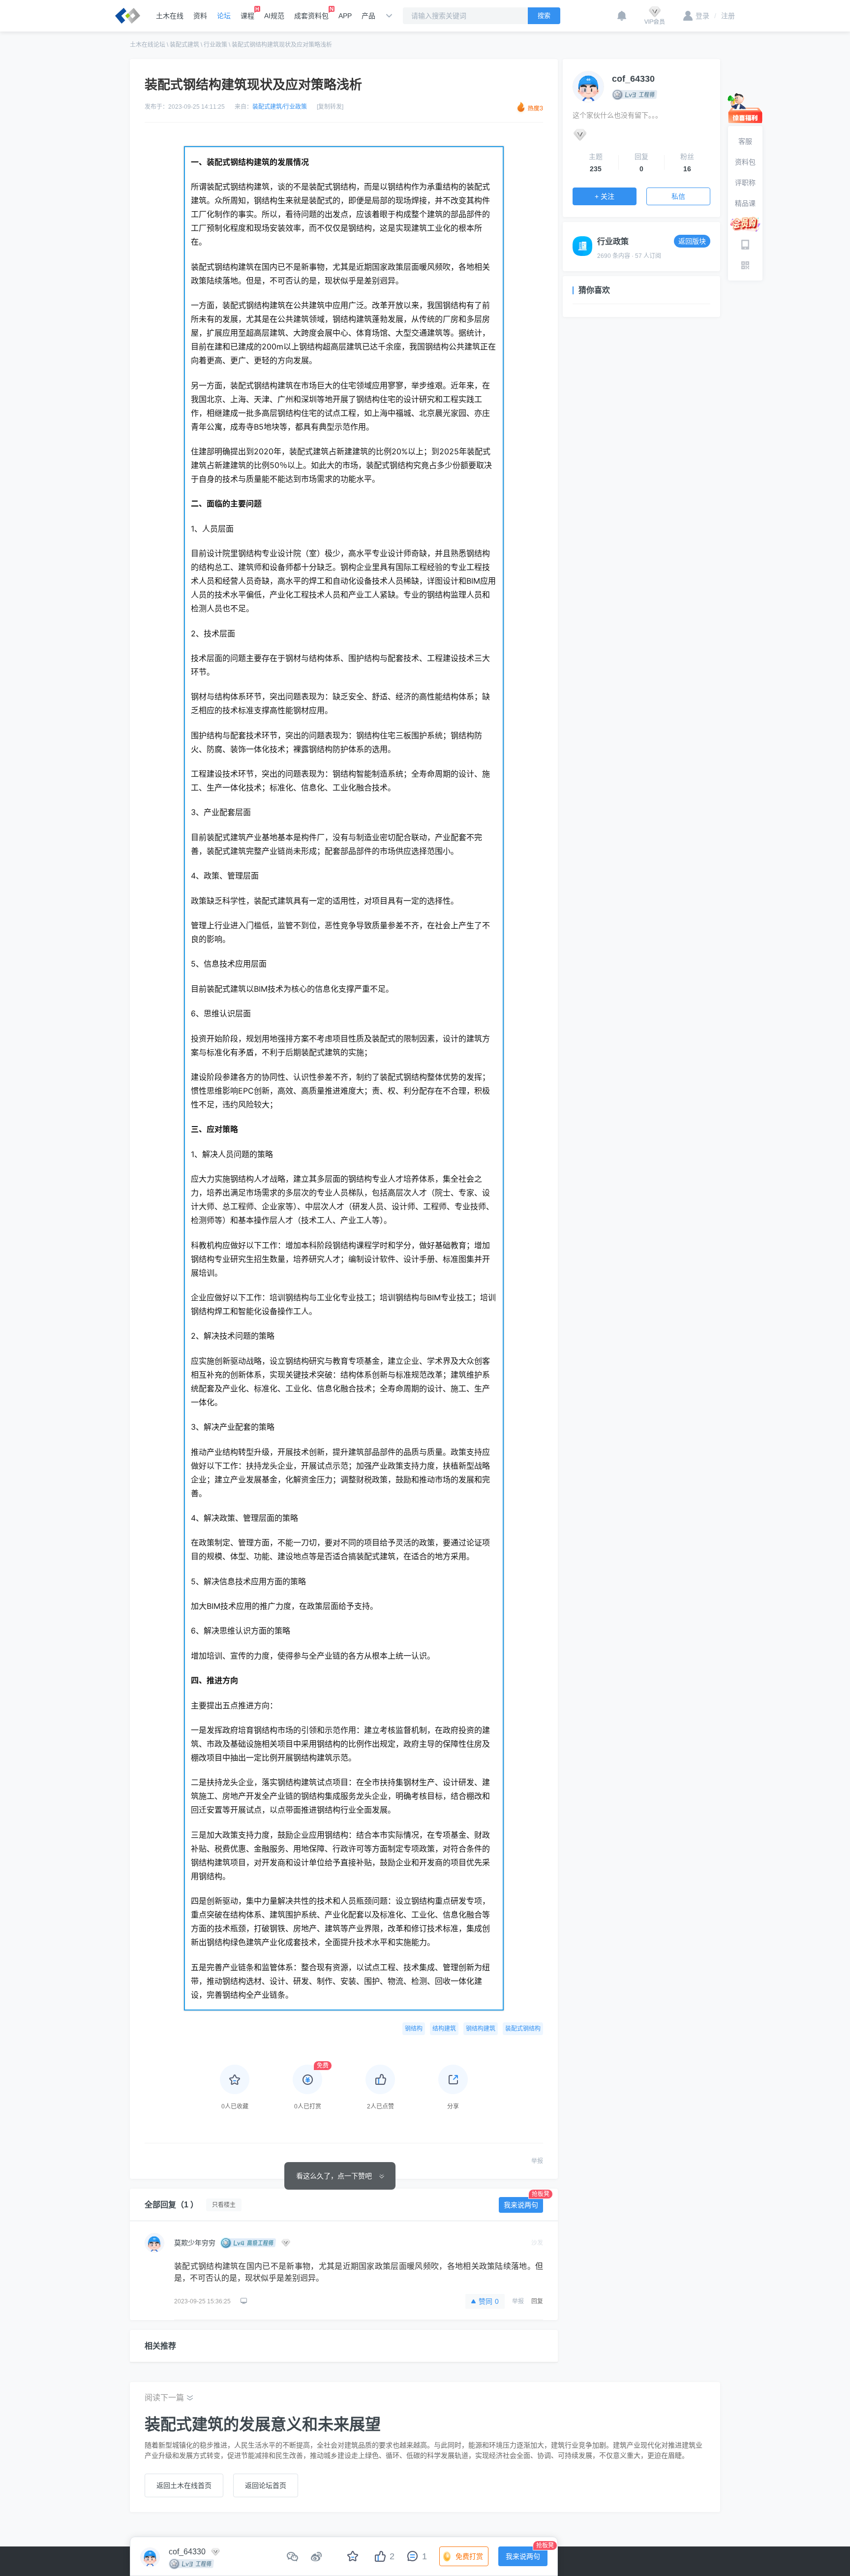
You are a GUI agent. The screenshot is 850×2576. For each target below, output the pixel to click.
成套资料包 (311, 16)
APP (345, 16)
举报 (537, 2161)
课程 (247, 16)
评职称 (745, 183)
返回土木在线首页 (184, 2485)
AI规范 (274, 16)
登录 (702, 16)
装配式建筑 (184, 45)
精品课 (745, 203)
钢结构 (414, 2029)
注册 (725, 16)
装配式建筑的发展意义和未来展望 (263, 2424)
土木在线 (170, 16)
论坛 (224, 16)
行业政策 (215, 45)
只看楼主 (224, 2205)
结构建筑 (444, 2029)
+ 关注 (605, 196)
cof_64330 (633, 79)
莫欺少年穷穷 (195, 2243)
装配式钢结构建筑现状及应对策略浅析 (282, 45)
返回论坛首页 (266, 2485)
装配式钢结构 (523, 2029)
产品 (368, 16)
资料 (200, 16)
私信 (678, 196)
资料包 (745, 162)
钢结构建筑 (481, 2029)
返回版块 (692, 241)
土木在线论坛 (148, 45)
